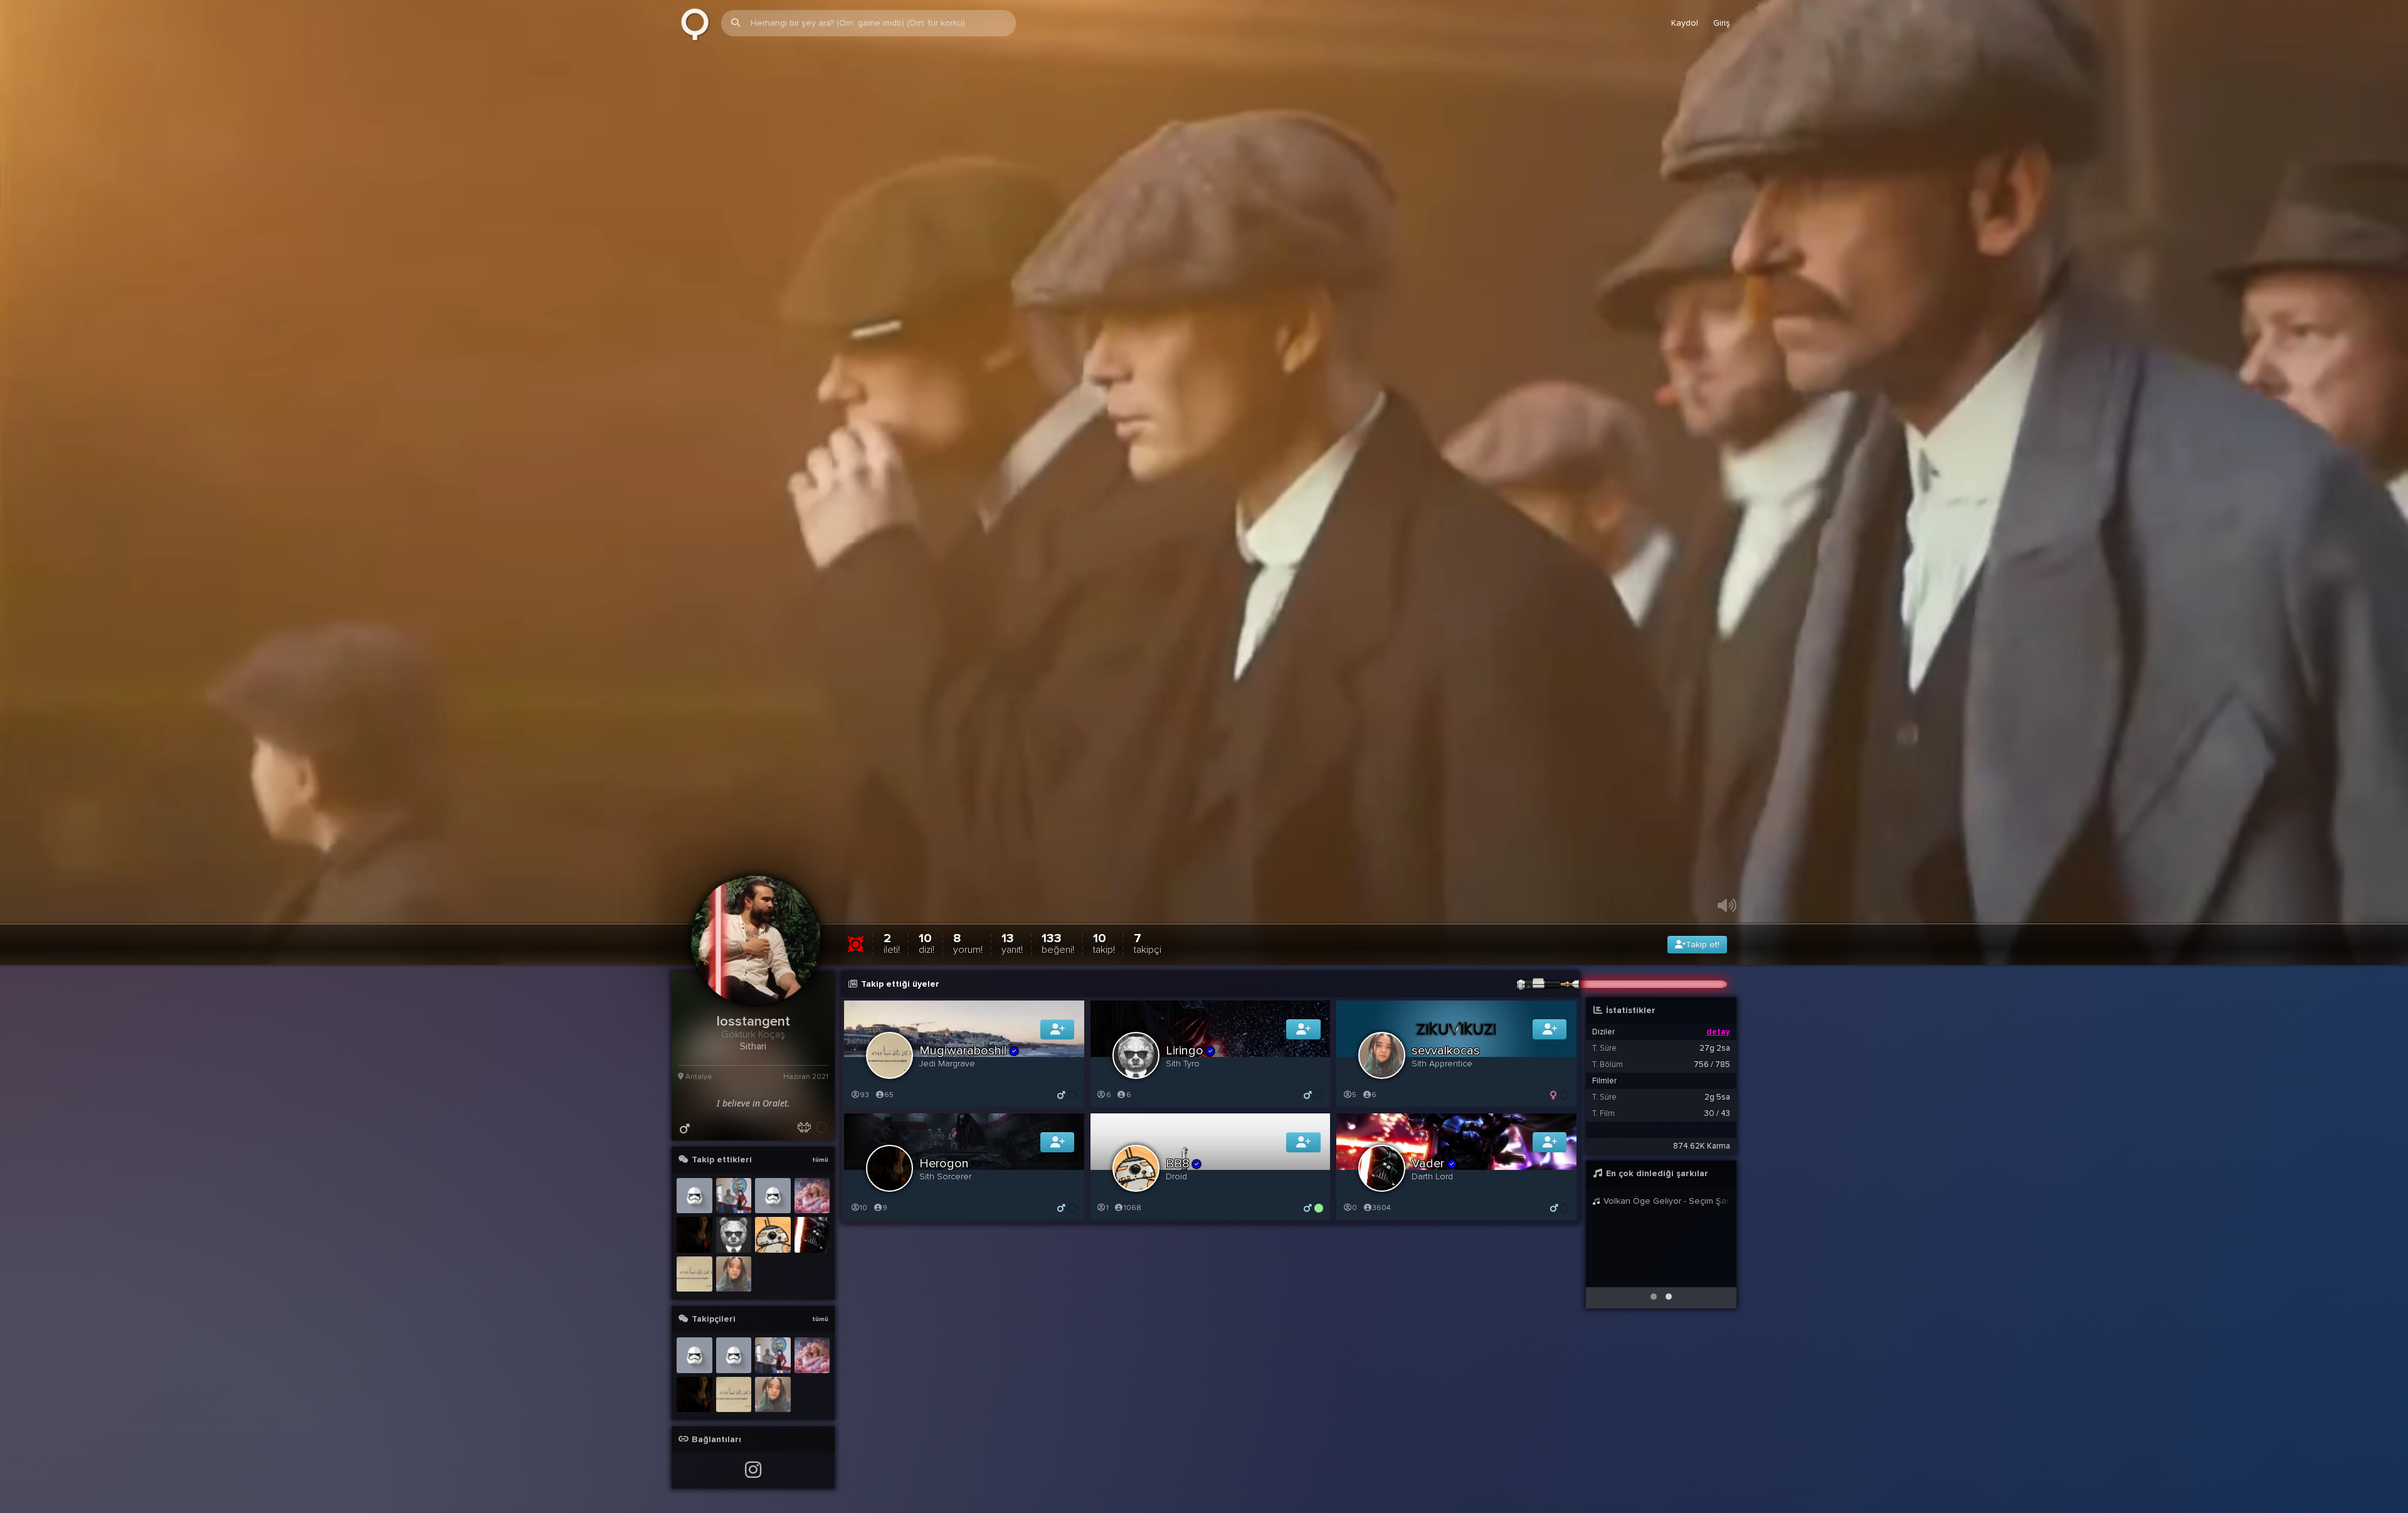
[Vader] (812, 1235)
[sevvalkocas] (734, 1275)
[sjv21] (773, 1197)
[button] (1654, 1297)
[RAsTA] (694, 1197)
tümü (820, 1160)
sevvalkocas (1446, 1051)
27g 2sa (1715, 1049)
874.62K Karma (1702, 1147)
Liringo (1185, 1051)
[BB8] (773, 1235)
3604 (1381, 1208)
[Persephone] (812, 1197)
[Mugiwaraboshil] (694, 1275)
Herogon (944, 1164)
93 (864, 1096)
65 (889, 1096)
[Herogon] (694, 1235)
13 (1012, 944)
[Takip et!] (1058, 1030)
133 (1058, 944)
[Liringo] (734, 1235)
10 (927, 944)
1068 (1133, 1208)
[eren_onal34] (734, 1197)
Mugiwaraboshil (963, 1051)
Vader (1428, 1164)
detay (1718, 1033)
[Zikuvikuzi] (695, 23)
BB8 (1178, 1164)
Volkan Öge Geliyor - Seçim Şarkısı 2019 (1666, 1202)
